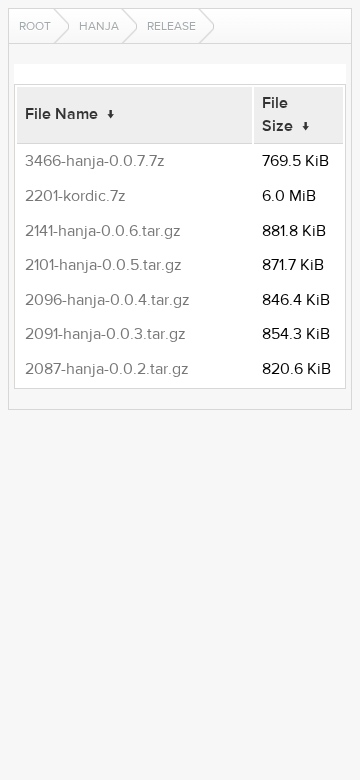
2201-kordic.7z (75, 196)
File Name (61, 114)
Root (35, 26)
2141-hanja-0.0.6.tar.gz (103, 231)
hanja (99, 26)
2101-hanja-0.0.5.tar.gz (103, 265)
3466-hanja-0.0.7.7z (95, 161)
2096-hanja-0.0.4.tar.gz (107, 300)
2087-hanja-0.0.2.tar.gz (107, 369)
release (171, 26)
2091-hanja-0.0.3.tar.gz (105, 334)
